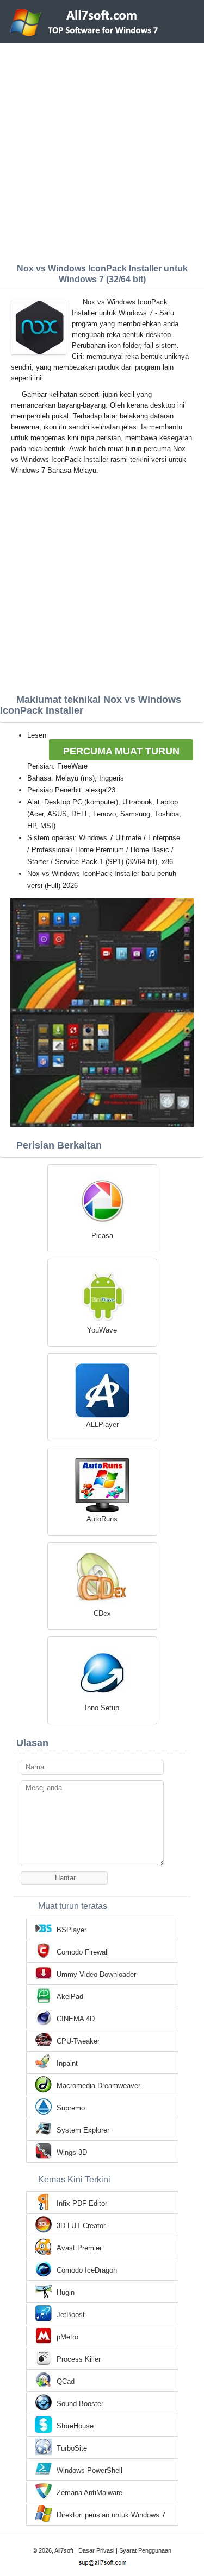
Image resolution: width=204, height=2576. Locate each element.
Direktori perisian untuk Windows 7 (111, 2515)
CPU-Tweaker (78, 2041)
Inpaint (67, 2063)
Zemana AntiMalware (89, 2493)
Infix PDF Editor (82, 2203)
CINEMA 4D (76, 2019)
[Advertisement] (102, 151)
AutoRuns (102, 1519)
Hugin (66, 2292)
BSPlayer (72, 1930)
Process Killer (79, 2359)
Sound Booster (80, 2404)
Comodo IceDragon (87, 2270)
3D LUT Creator (81, 2226)
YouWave (102, 1330)
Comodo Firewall (83, 1952)
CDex (102, 1613)
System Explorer (83, 2130)
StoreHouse (75, 2426)
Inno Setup (102, 1708)
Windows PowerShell (89, 2470)
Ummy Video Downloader (96, 1974)
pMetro (67, 2337)
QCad (66, 2381)
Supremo (71, 2108)
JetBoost (71, 2315)
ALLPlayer (102, 1425)
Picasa (102, 1236)
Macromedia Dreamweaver (98, 2086)
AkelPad (70, 1997)
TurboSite (72, 2448)
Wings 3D (72, 2152)
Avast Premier (79, 2248)
